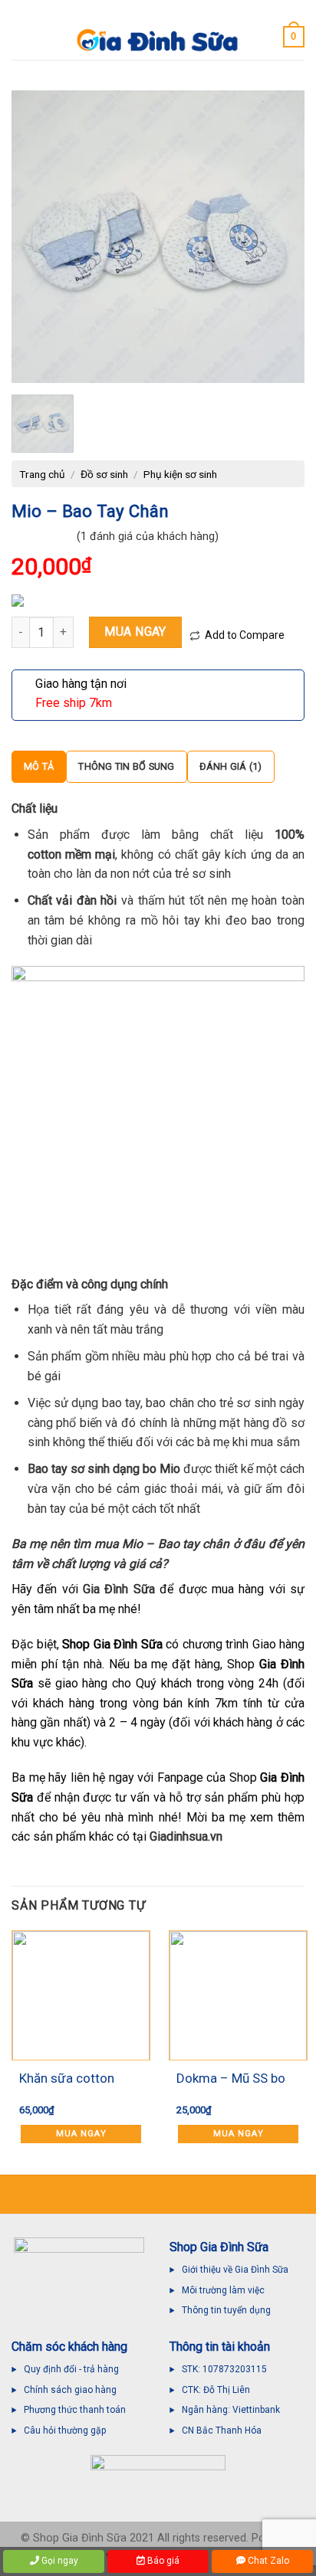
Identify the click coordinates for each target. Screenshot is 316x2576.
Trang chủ (42, 474)
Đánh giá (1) (231, 766)
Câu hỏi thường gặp (65, 2430)
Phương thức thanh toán (75, 2410)
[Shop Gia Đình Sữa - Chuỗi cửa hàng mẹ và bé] (158, 41)
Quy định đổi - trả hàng (71, 2369)
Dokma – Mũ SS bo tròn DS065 (231, 2080)
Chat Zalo (267, 2561)
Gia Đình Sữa (119, 1589)
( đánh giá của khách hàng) (148, 537)
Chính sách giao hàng (70, 2390)
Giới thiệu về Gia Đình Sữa (235, 2270)
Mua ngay (135, 632)
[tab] (39, 767)
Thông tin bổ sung (126, 766)
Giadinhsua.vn (186, 1836)
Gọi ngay (59, 2561)
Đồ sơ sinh (104, 474)
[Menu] (21, 36)
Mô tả (39, 766)
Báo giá (162, 2561)
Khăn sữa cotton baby (67, 2080)
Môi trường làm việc (224, 2290)
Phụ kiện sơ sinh (180, 474)
